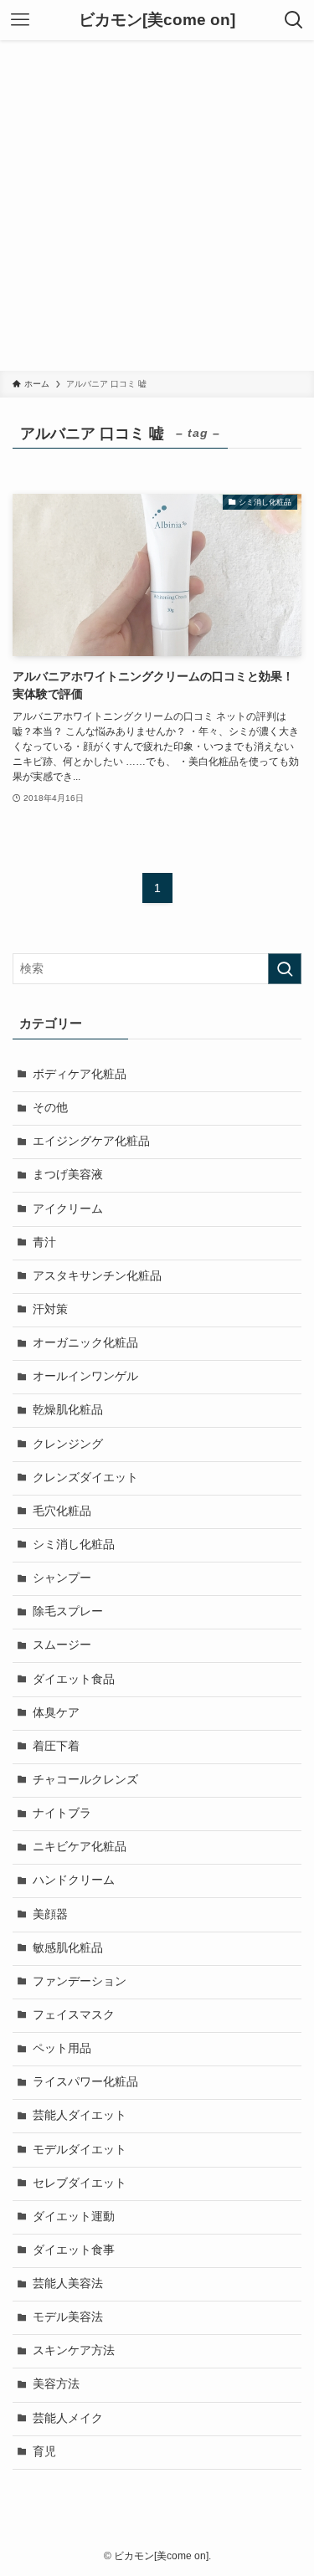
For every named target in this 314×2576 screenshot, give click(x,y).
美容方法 (56, 2384)
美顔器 (50, 1914)
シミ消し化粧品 (74, 1545)
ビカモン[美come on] (157, 21)
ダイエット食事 (74, 2250)
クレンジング (68, 1444)
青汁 (44, 1242)
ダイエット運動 (74, 2217)
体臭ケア (56, 1713)
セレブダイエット (80, 2183)
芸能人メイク (68, 2418)
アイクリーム (68, 1209)
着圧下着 (56, 1746)
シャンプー (62, 1578)
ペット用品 (62, 2048)
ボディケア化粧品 (80, 1074)
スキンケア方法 (74, 2350)
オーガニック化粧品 (85, 1343)
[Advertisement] (157, 205)
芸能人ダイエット (80, 2115)
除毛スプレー (68, 1611)
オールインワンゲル (85, 1376)
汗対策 (50, 1309)
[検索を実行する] (285, 969)
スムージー (62, 1645)
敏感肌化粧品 (68, 1948)
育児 (44, 2452)
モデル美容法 (68, 2317)
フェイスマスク (74, 2015)
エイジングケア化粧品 (91, 1141)
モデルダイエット (80, 2150)
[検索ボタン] (294, 20)
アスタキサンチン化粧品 (97, 1276)
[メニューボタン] (20, 20)
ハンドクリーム (74, 1880)
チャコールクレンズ (85, 1780)
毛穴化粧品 (62, 1511)
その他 (50, 1108)
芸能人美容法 (68, 2284)
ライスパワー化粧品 (85, 2082)
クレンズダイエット (85, 1478)
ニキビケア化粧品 (80, 1847)
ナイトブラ (62, 1813)
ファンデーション (80, 1981)
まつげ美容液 (68, 1175)
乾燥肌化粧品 (68, 1410)
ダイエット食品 (74, 1679)
